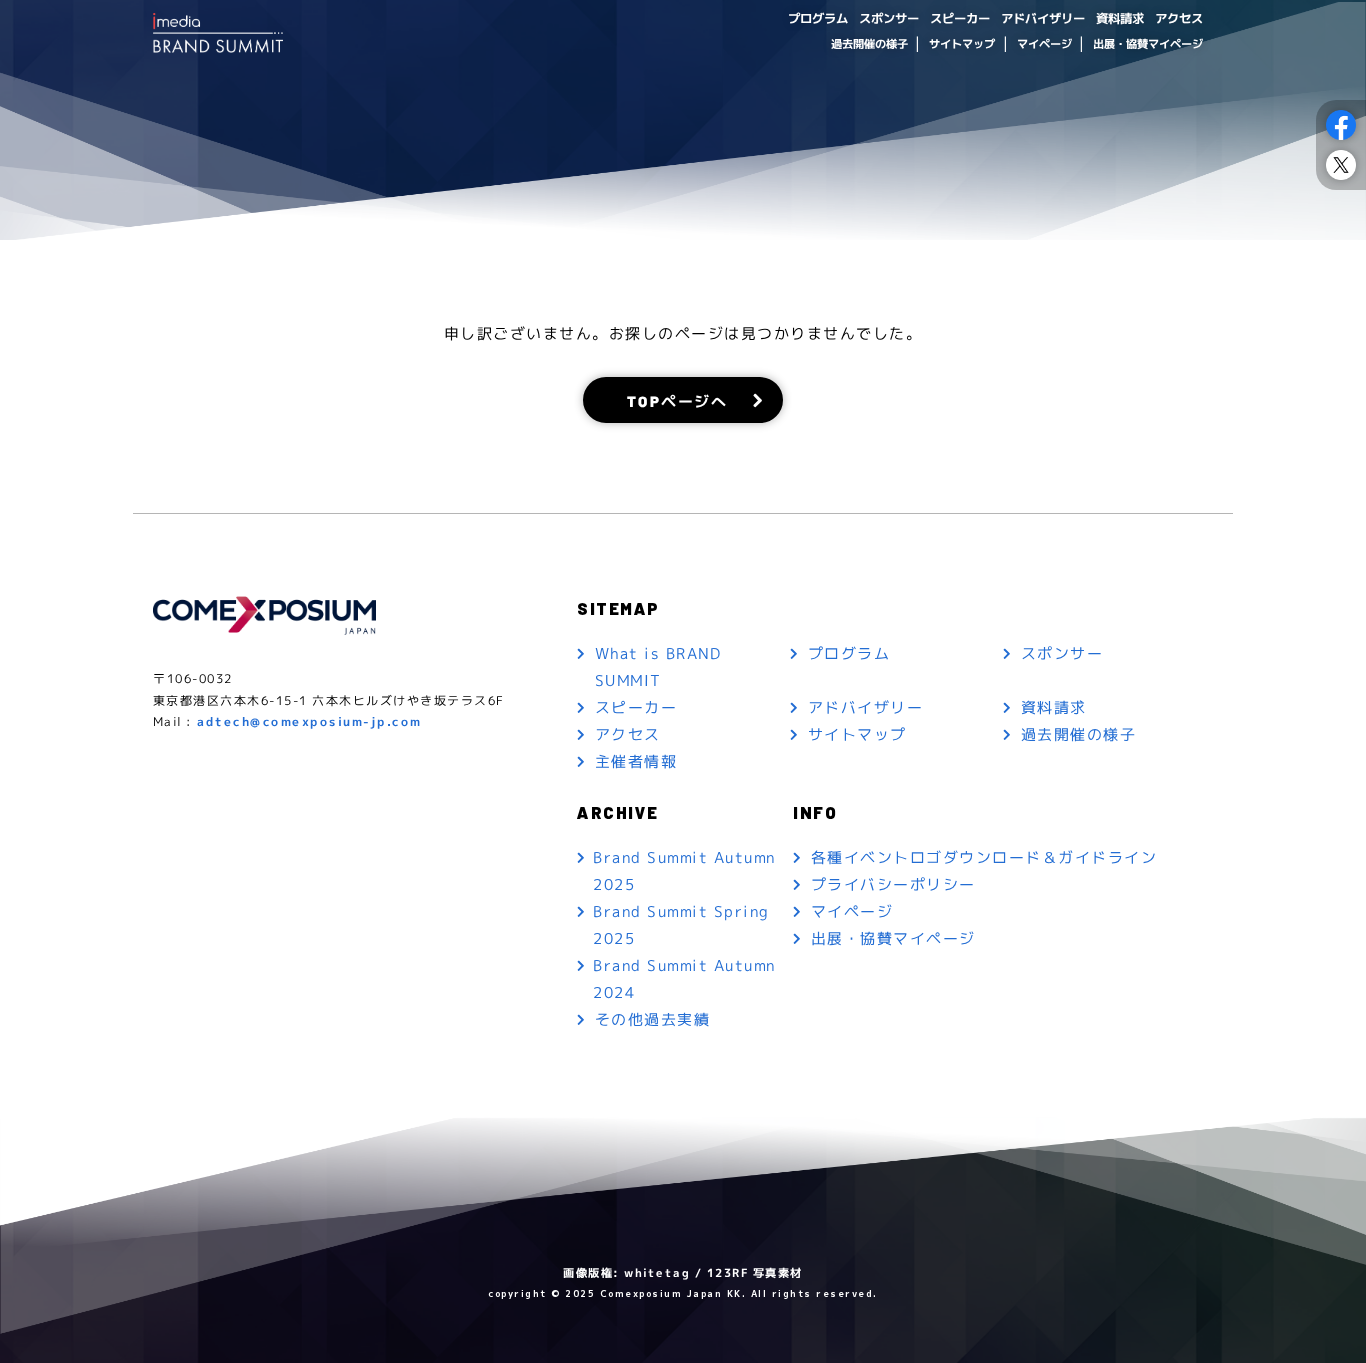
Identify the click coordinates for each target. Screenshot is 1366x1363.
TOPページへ (677, 399)
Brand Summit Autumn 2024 (684, 979)
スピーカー (960, 18)
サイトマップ (962, 44)
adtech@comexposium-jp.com (309, 721)
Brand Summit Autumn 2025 (684, 871)
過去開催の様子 (868, 44)
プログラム (818, 18)
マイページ (1043, 44)
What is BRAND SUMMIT (658, 667)
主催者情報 (636, 761)
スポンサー (889, 18)
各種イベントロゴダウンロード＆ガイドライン (984, 857)
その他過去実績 (653, 1019)
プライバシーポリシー (893, 884)
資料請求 (1120, 18)
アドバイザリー (1043, 18)
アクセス (1179, 18)
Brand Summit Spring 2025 (681, 925)
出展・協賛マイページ (1148, 44)
